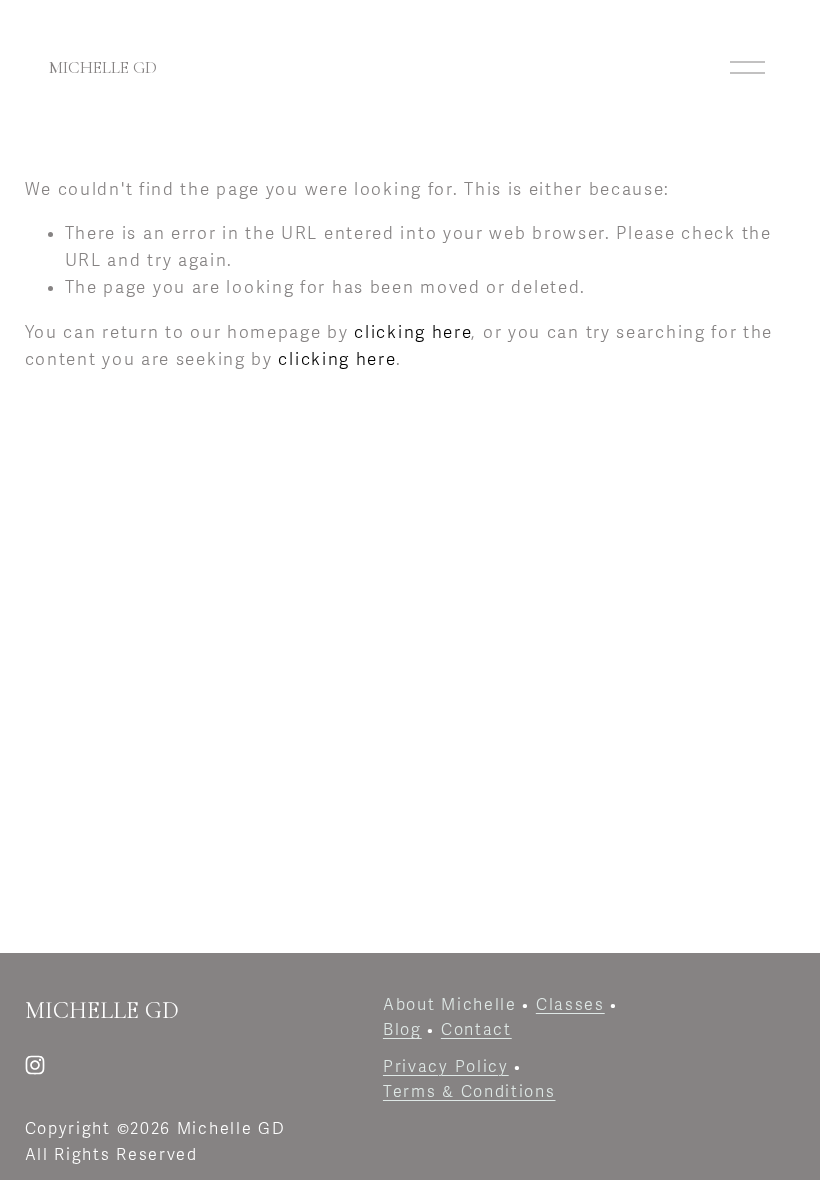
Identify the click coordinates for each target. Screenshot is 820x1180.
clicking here (412, 332)
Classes (570, 1005)
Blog (402, 1030)
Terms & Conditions (469, 1092)
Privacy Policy (446, 1067)
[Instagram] (35, 1065)
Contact (476, 1030)
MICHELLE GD (103, 67)
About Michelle (450, 1005)
